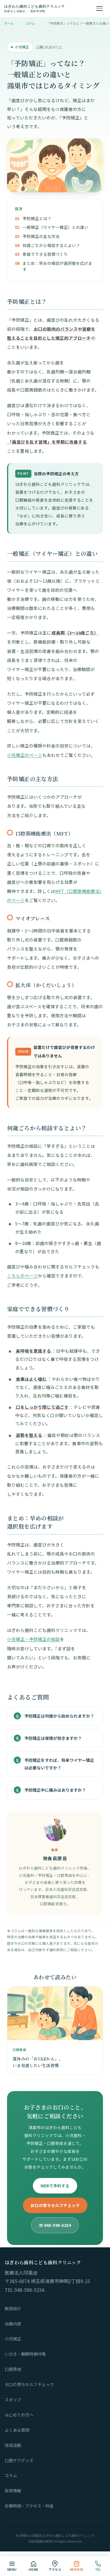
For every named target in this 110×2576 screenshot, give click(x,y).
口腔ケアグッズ (19, 2460)
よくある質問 (17, 2430)
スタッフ (13, 2400)
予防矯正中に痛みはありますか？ (55, 1790)
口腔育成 (13, 2369)
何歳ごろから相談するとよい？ (51, 245)
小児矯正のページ (25, 755)
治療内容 (13, 2324)
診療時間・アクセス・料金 (29, 2506)
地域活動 (13, 2445)
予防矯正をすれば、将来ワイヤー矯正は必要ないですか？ (59, 1764)
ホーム (9, 23)
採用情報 (13, 2491)
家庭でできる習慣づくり (45, 254)
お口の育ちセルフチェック (55, 2205)
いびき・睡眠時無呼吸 (25, 2354)
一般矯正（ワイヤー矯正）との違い (55, 227)
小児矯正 (13, 2339)
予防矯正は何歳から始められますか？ (59, 1716)
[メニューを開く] (99, 9)
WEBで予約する (55, 2186)
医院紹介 (13, 2309)
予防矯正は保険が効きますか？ (53, 1738)
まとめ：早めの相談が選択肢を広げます (57, 266)
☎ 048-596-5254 (55, 2225)
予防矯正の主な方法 (41, 236)
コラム (31, 23)
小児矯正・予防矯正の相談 (33, 1639)
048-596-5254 (29, 2290)
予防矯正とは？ (37, 218)
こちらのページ (22, 1276)
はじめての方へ (19, 2415)
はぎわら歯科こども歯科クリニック (34, 8)
